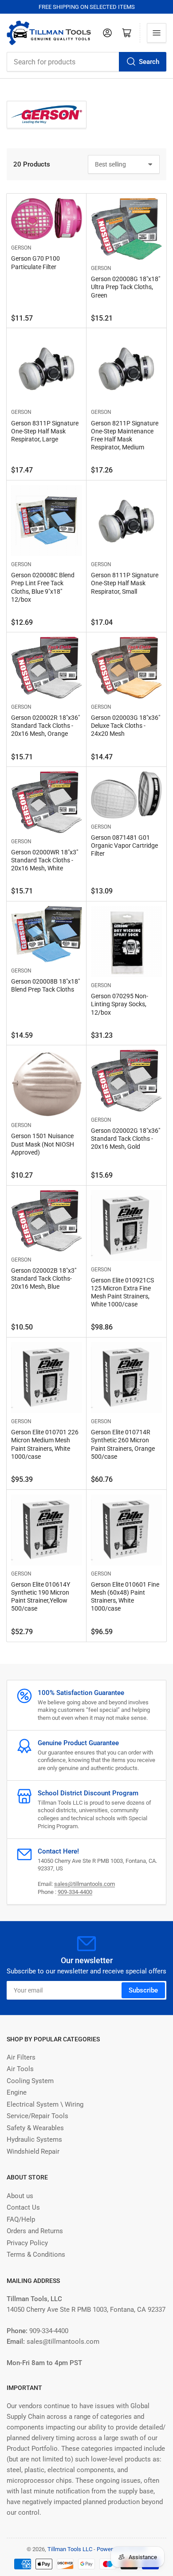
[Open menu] (157, 33)
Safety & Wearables (35, 2128)
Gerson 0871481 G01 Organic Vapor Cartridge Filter (124, 845)
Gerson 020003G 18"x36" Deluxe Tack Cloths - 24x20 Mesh (126, 726)
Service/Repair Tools (37, 2116)
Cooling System (30, 2081)
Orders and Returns (35, 2231)
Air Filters (21, 2057)
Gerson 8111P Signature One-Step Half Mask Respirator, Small (125, 583)
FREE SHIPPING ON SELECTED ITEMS (87, 7)
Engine (17, 2092)
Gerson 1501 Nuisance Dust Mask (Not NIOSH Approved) (43, 1144)
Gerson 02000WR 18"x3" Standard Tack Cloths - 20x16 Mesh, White (45, 860)
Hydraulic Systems (34, 2139)
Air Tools (20, 2069)
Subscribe (143, 1990)
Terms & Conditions (36, 2254)
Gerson (21, 248)
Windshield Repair (33, 2151)
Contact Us (23, 2207)
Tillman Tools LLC (70, 2549)
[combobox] (86, 62)
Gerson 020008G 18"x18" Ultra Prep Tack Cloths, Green (126, 287)
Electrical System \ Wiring (45, 2104)
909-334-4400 (75, 1892)
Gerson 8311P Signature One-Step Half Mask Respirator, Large (45, 431)
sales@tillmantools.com (85, 1884)
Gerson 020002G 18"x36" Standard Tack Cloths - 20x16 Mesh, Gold (126, 1139)
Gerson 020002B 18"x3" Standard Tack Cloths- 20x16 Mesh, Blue (44, 1278)
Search (149, 62)
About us (20, 2196)
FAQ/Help (21, 2219)
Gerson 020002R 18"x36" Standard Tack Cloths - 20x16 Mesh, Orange (45, 726)
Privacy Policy (27, 2243)
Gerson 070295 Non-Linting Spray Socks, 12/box (120, 1004)
